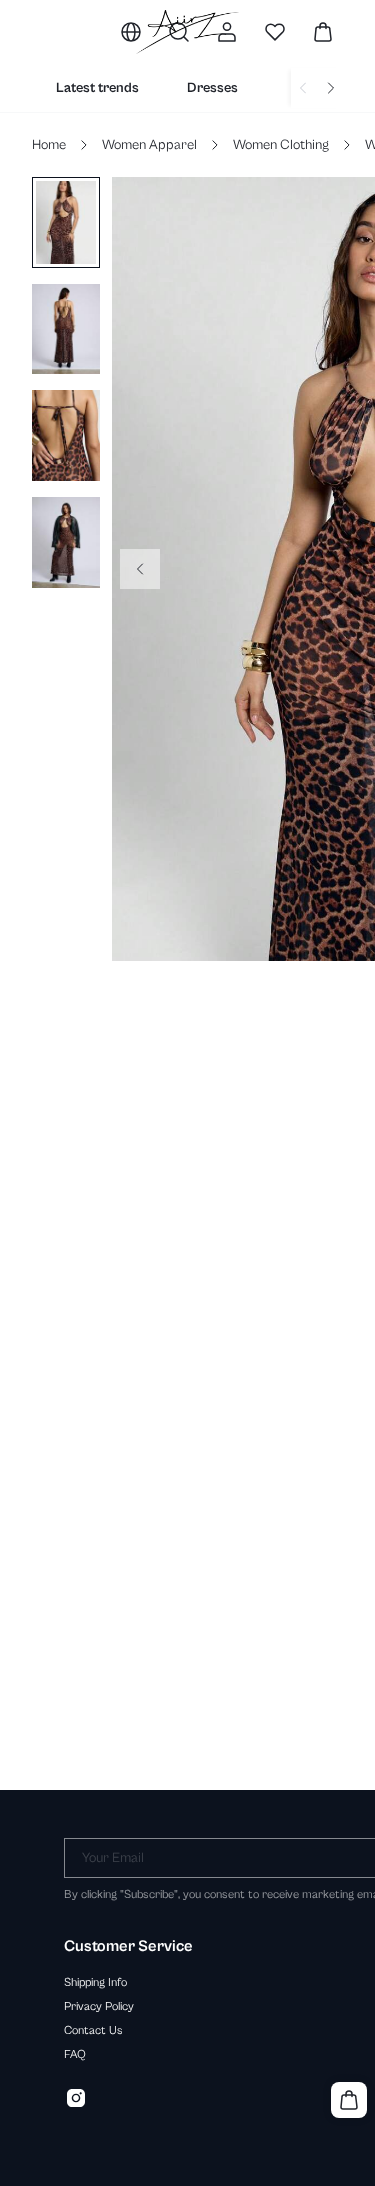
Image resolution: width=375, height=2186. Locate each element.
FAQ (75, 2054)
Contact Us (93, 2030)
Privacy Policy (99, 2006)
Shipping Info (95, 1982)
